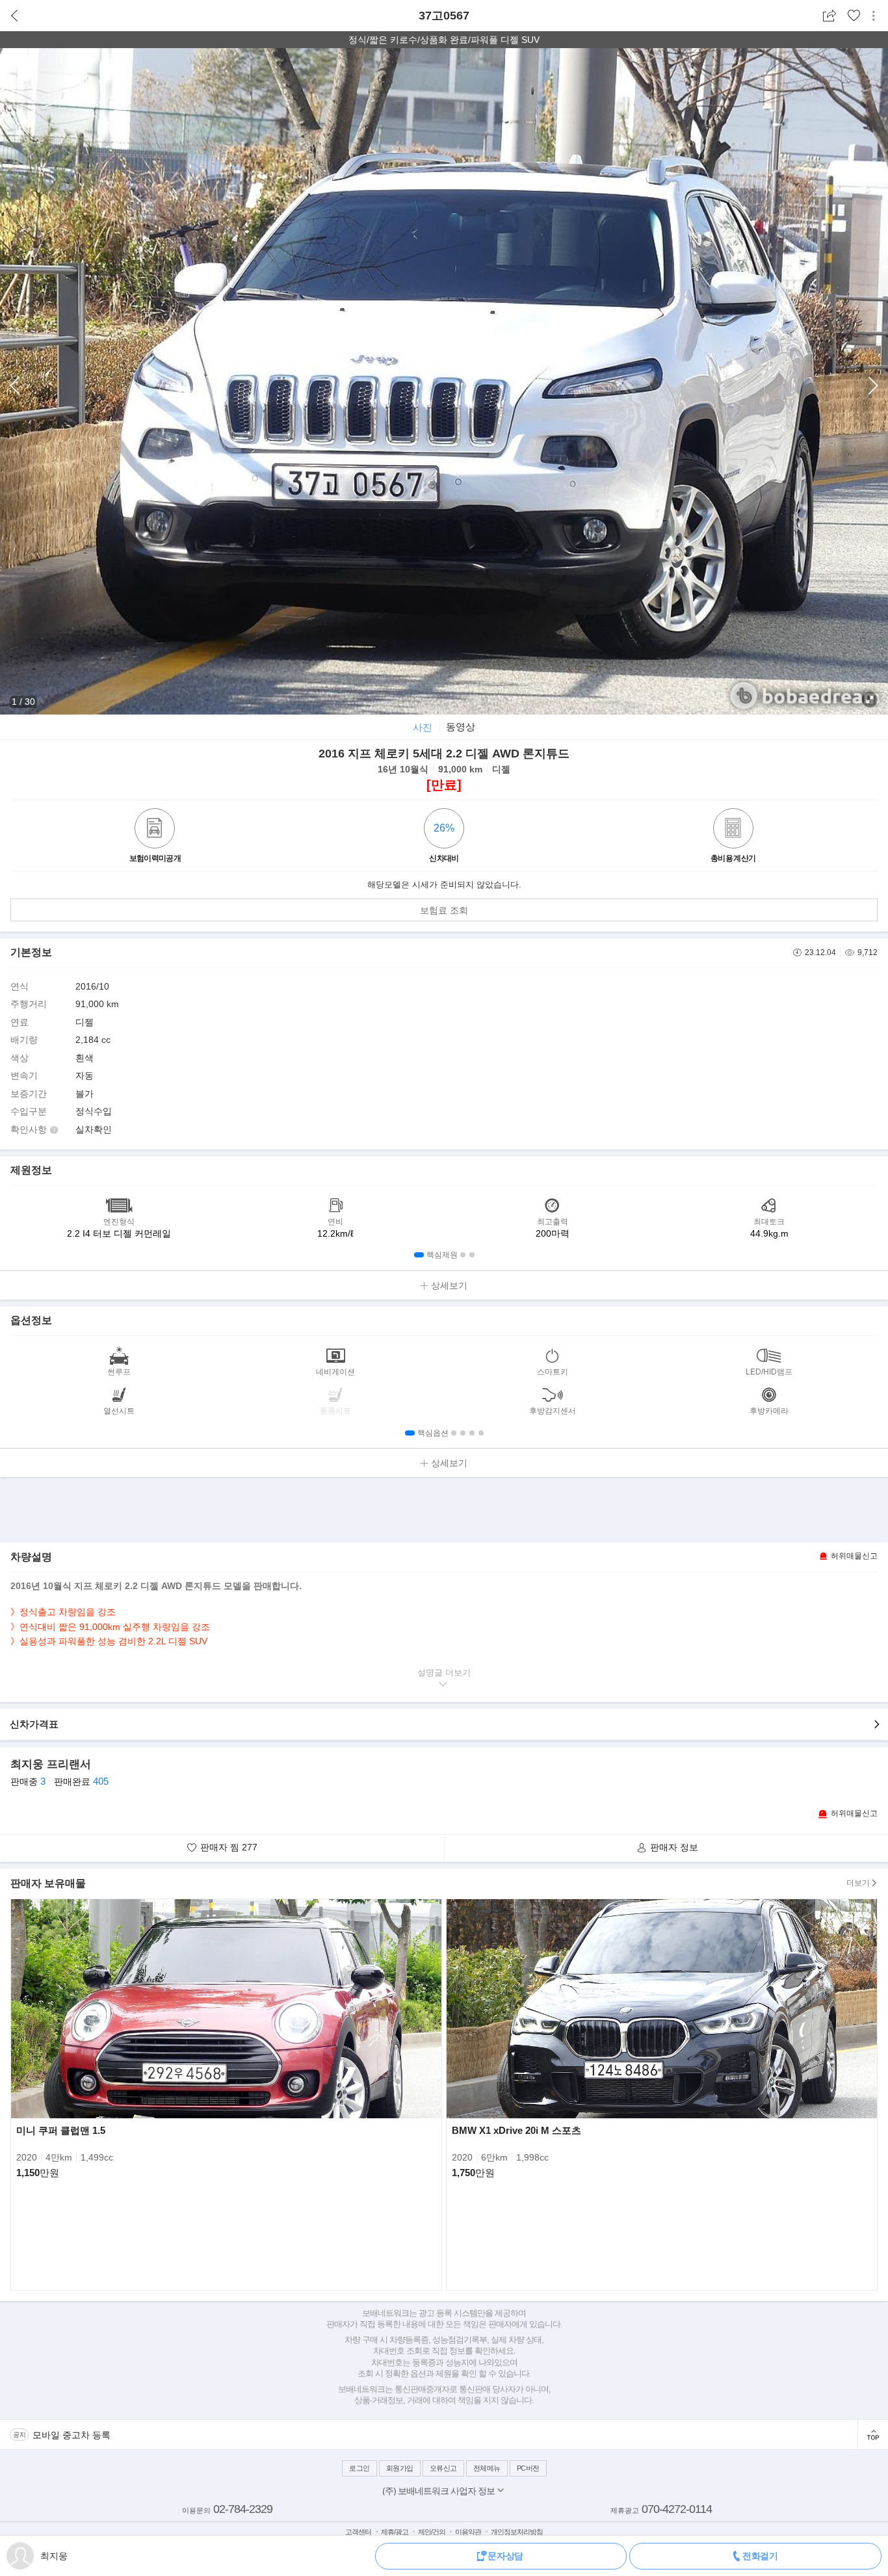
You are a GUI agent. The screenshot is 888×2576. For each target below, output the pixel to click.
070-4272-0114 (677, 2509)
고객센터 (358, 2532)
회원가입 (400, 2468)
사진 (423, 727)
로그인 (359, 2468)
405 (101, 1781)
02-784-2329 (243, 2509)
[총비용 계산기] (733, 830)
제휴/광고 (395, 2532)
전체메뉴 (487, 2468)
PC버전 (528, 2468)
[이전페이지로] (15, 16)
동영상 (461, 727)
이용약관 (468, 2532)
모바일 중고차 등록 (72, 2435)
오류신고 (443, 2468)
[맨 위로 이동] (873, 2435)
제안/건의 (432, 2532)
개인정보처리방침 (517, 2532)
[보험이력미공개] (155, 830)
